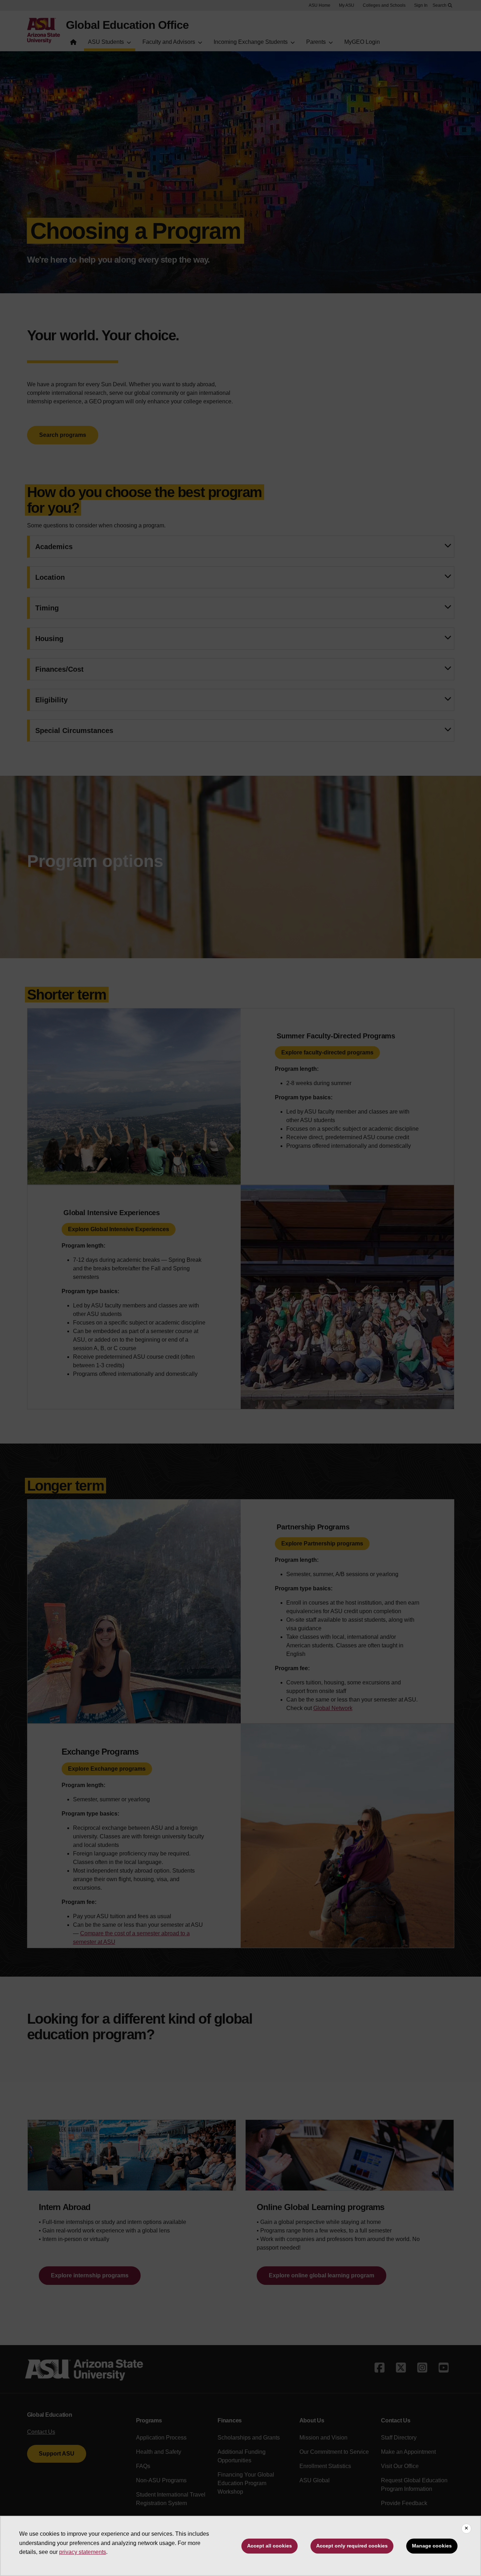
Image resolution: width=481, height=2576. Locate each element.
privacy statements (83, 2552)
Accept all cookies (270, 2546)
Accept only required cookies (352, 2546)
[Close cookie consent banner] (466, 2529)
